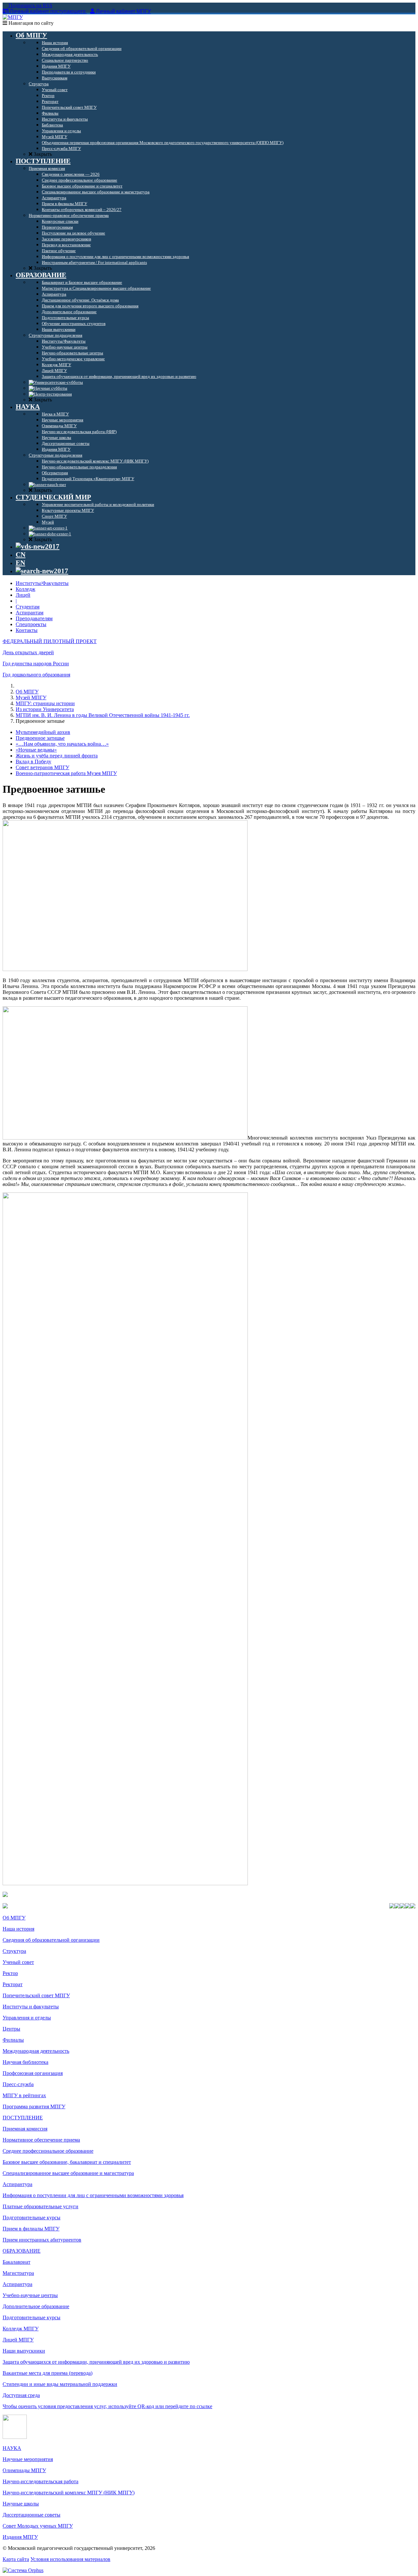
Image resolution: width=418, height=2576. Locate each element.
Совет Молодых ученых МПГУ (38, 2526)
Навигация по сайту (30, 23)
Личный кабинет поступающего (48, 11)
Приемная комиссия (25, 2129)
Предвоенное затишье (40, 738)
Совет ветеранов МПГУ (42, 767)
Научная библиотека (25, 2062)
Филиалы (13, 2040)
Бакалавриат (16, 2262)
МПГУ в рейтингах (24, 2095)
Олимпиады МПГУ (24, 2470)
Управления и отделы (27, 2018)
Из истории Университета (45, 709)
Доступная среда (21, 2395)
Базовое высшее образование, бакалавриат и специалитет (67, 2162)
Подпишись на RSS (30, 5)
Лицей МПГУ (18, 2340)
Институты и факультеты (31, 2007)
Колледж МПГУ (21, 2329)
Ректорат (13, 1984)
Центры (11, 2029)
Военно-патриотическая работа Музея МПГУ (66, 773)
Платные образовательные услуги (40, 2206)
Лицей (23, 595)
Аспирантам (30, 613)
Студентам (28, 607)
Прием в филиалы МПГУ (31, 2229)
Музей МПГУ (31, 697)
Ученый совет (18, 1962)
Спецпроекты (31, 624)
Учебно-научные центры (30, 2295)
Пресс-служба (18, 2084)
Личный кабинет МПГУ (123, 11)
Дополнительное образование (36, 2306)
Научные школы (21, 2504)
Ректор (10, 1973)
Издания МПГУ (20, 2537)
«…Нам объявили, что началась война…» (62, 744)
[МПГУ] (13, 17)
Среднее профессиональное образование (48, 2151)
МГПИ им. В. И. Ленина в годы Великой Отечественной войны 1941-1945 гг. (103, 715)
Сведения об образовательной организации (51, 1940)
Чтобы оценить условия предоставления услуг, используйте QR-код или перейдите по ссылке (107, 2406)
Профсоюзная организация (33, 2073)
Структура (14, 1951)
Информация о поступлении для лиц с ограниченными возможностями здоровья (93, 2195)
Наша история (18, 1929)
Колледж (25, 589)
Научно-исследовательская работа (40, 2481)
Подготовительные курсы (32, 2218)
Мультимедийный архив (43, 732)
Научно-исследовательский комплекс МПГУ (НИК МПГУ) (69, 2493)
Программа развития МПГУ (34, 2106)
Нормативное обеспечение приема (41, 2140)
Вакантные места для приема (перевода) (48, 2373)
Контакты (27, 630)
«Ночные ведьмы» (36, 750)
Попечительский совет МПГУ (36, 1995)
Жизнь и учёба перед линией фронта (57, 756)
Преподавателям (34, 618)
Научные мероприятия (28, 2459)
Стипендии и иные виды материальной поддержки (60, 2384)
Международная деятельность (36, 2051)
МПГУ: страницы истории (45, 703)
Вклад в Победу (33, 761)
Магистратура (18, 2273)
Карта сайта (16, 2559)
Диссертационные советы (32, 2515)
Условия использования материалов (70, 2559)
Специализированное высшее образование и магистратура (68, 2173)
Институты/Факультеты (42, 583)
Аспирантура (17, 2184)
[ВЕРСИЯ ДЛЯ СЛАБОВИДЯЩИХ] (38, 546)
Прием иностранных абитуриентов (42, 2240)
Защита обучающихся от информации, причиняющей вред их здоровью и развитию (96, 2362)
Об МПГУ (27, 692)
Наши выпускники (24, 2351)
